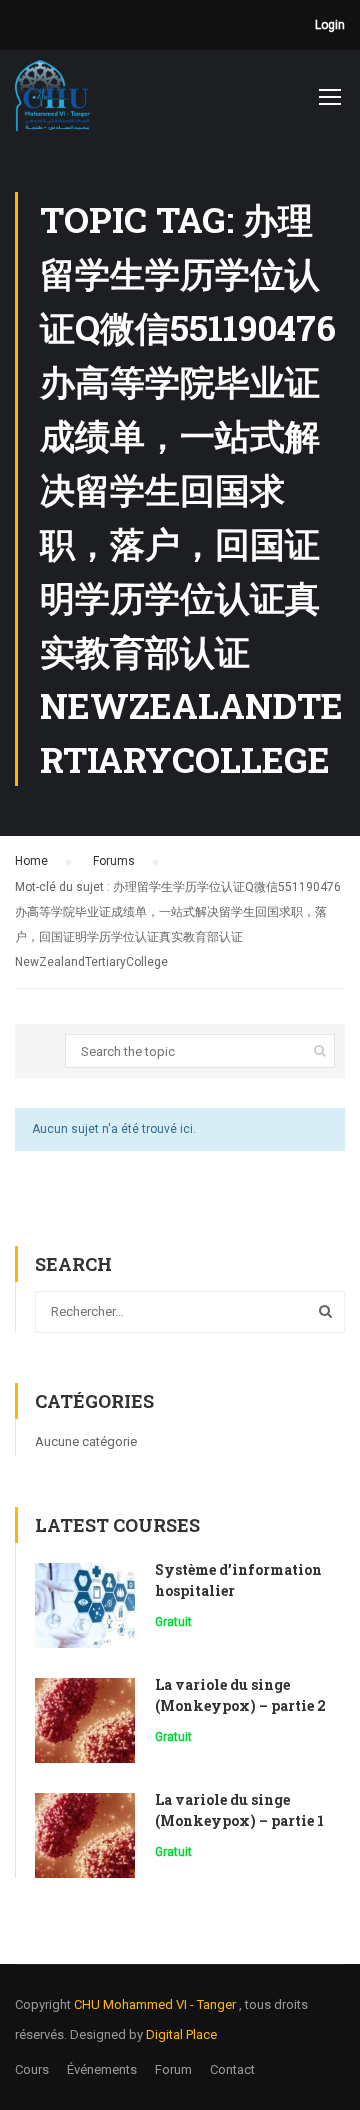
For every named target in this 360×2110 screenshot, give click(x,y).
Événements (102, 2069)
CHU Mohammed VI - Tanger (156, 2004)
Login (330, 25)
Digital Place (181, 2034)
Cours (32, 2069)
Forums (114, 861)
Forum (173, 2069)
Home (31, 861)
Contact (232, 2069)
